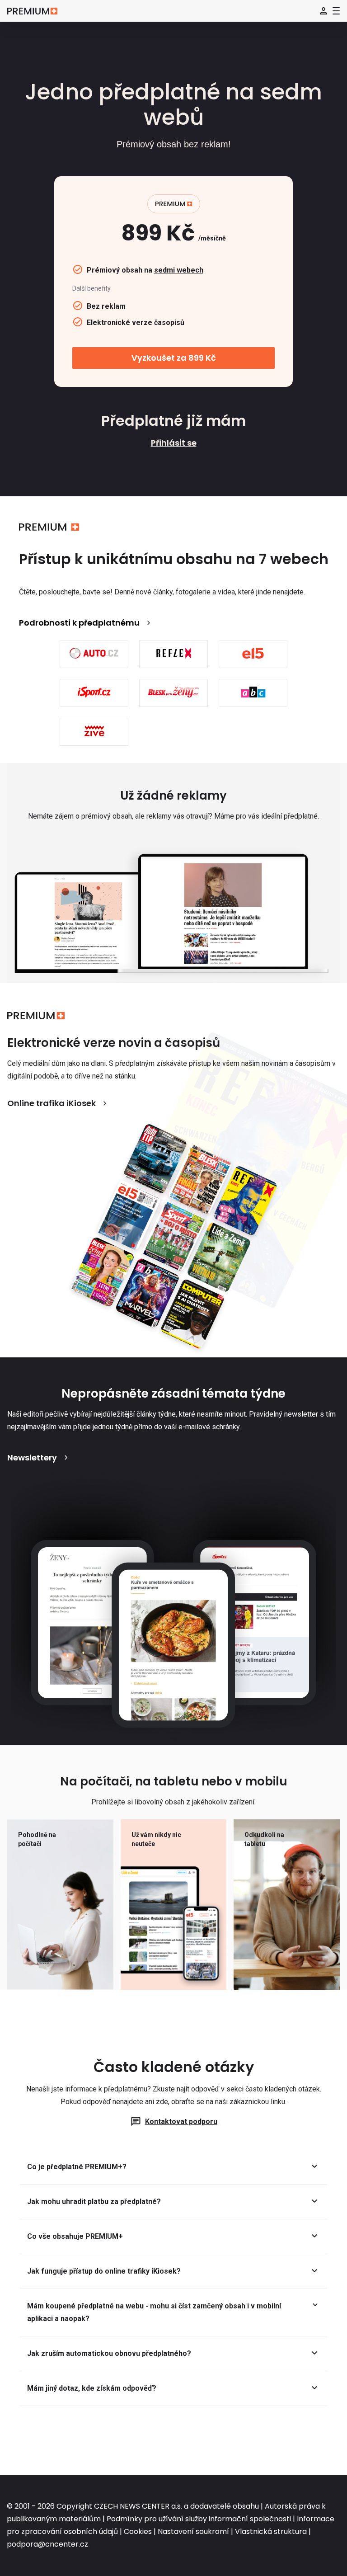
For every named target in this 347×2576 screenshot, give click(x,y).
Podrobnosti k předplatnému (79, 623)
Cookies (138, 2531)
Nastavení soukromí (193, 2531)
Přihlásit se (174, 443)
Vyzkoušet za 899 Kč (174, 358)
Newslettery (32, 1458)
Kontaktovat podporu (181, 2122)
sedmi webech (179, 270)
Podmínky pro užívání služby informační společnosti (199, 2519)
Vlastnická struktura (271, 2531)
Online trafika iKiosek (52, 1103)
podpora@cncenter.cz (47, 2544)
